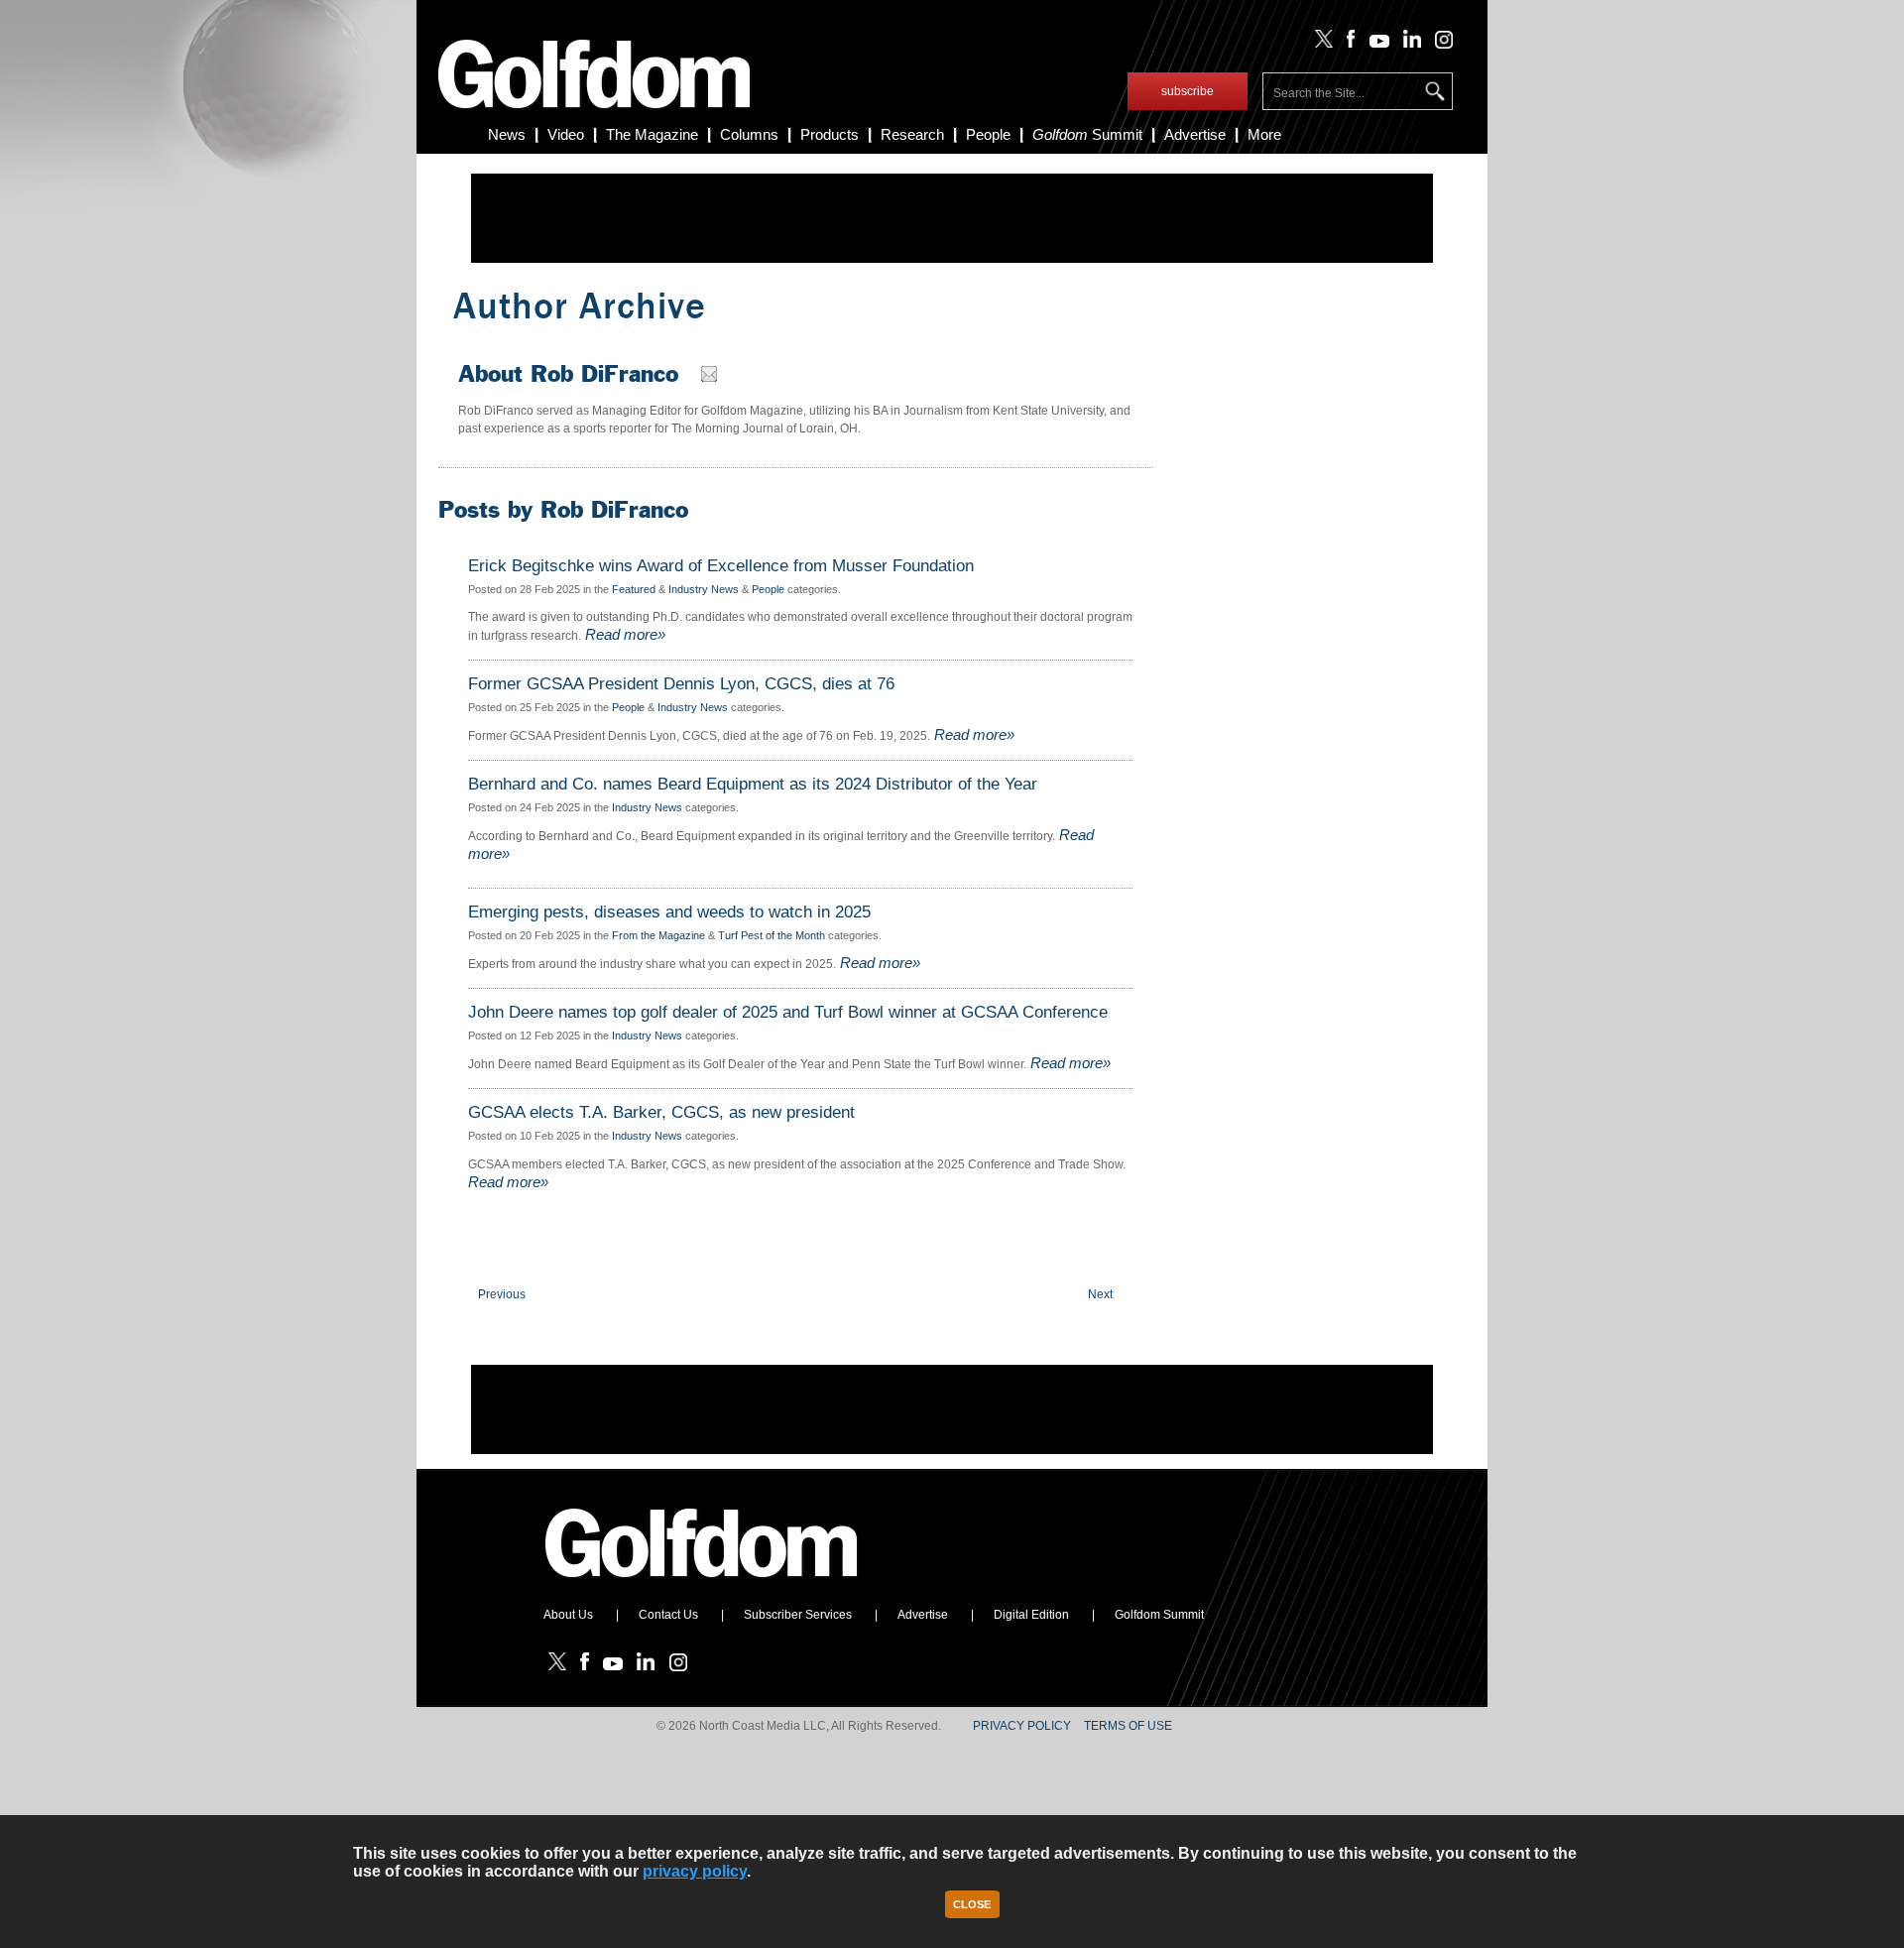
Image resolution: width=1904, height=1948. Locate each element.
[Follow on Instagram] (1438, 44)
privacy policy (695, 1871)
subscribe (1188, 91)
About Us (568, 1615)
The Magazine (652, 134)
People (988, 134)
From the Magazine (658, 935)
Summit (1087, 134)
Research (912, 134)
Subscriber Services (798, 1615)
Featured (634, 589)
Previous (502, 1294)
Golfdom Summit (1159, 1615)
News (507, 134)
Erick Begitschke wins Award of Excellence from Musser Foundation (721, 566)
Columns (749, 134)
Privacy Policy (1022, 1726)
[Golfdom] (702, 1586)
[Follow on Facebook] (1347, 44)
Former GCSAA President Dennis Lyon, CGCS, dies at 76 (681, 684)
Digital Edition (1031, 1615)
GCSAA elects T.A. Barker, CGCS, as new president (661, 1113)
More (1264, 134)
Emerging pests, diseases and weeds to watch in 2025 (669, 913)
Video (566, 134)
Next (1100, 1294)
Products (830, 134)
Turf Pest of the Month (772, 935)
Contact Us (668, 1615)
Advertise (1195, 134)
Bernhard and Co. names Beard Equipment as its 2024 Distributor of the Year (753, 785)
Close (972, 1904)
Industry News (704, 589)
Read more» (623, 634)
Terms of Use (1128, 1726)
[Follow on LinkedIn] (1409, 44)
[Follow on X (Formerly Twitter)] (1320, 44)
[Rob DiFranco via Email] (712, 378)
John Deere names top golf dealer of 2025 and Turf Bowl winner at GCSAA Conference (788, 1013)
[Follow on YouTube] (1374, 44)
